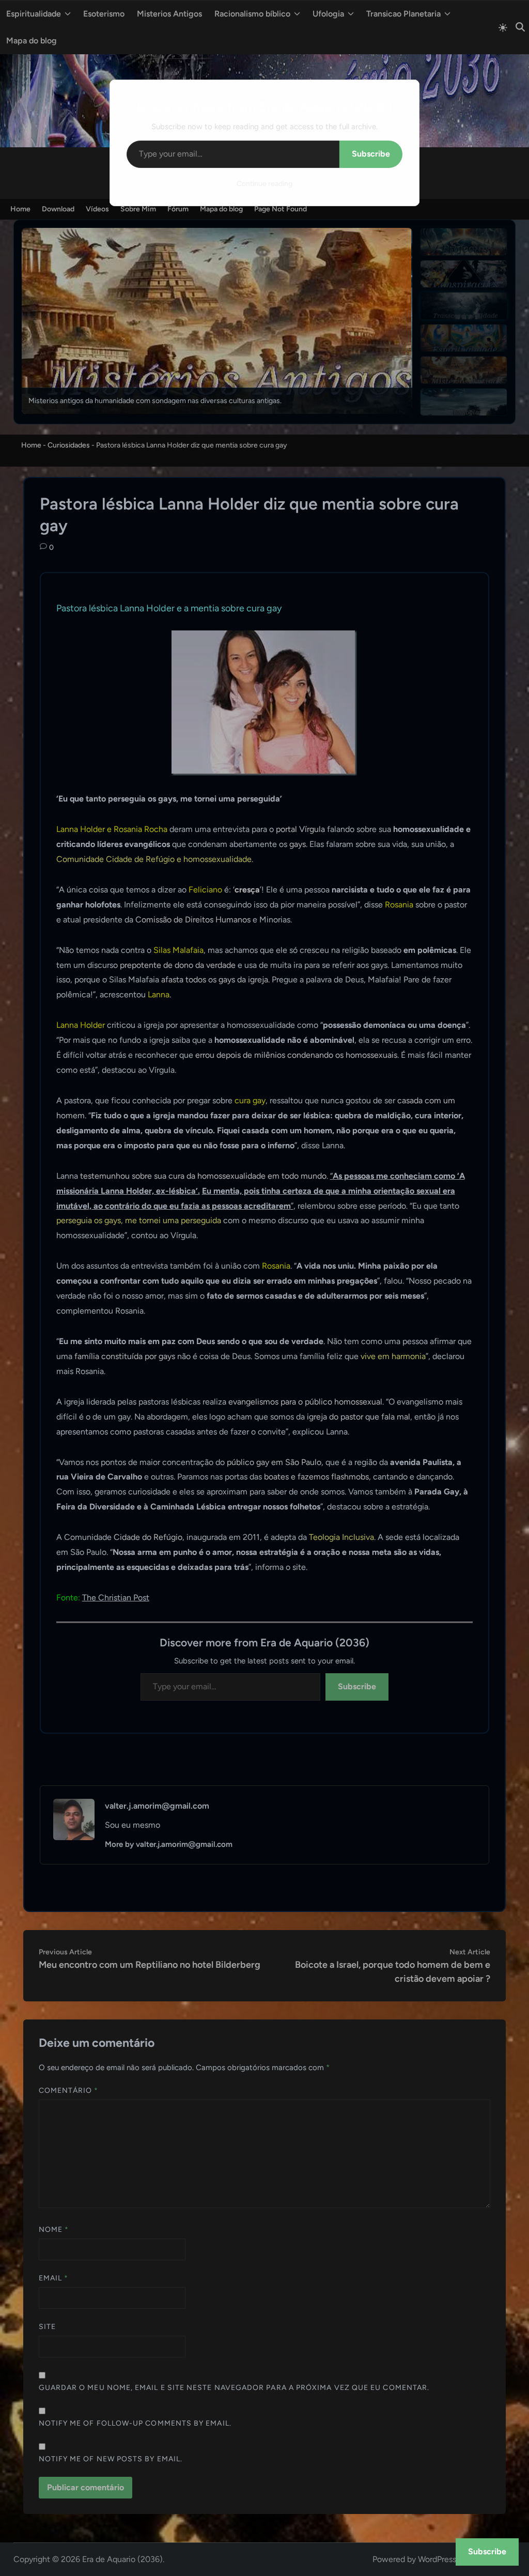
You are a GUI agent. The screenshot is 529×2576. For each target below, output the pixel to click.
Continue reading (264, 184)
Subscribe (371, 154)
